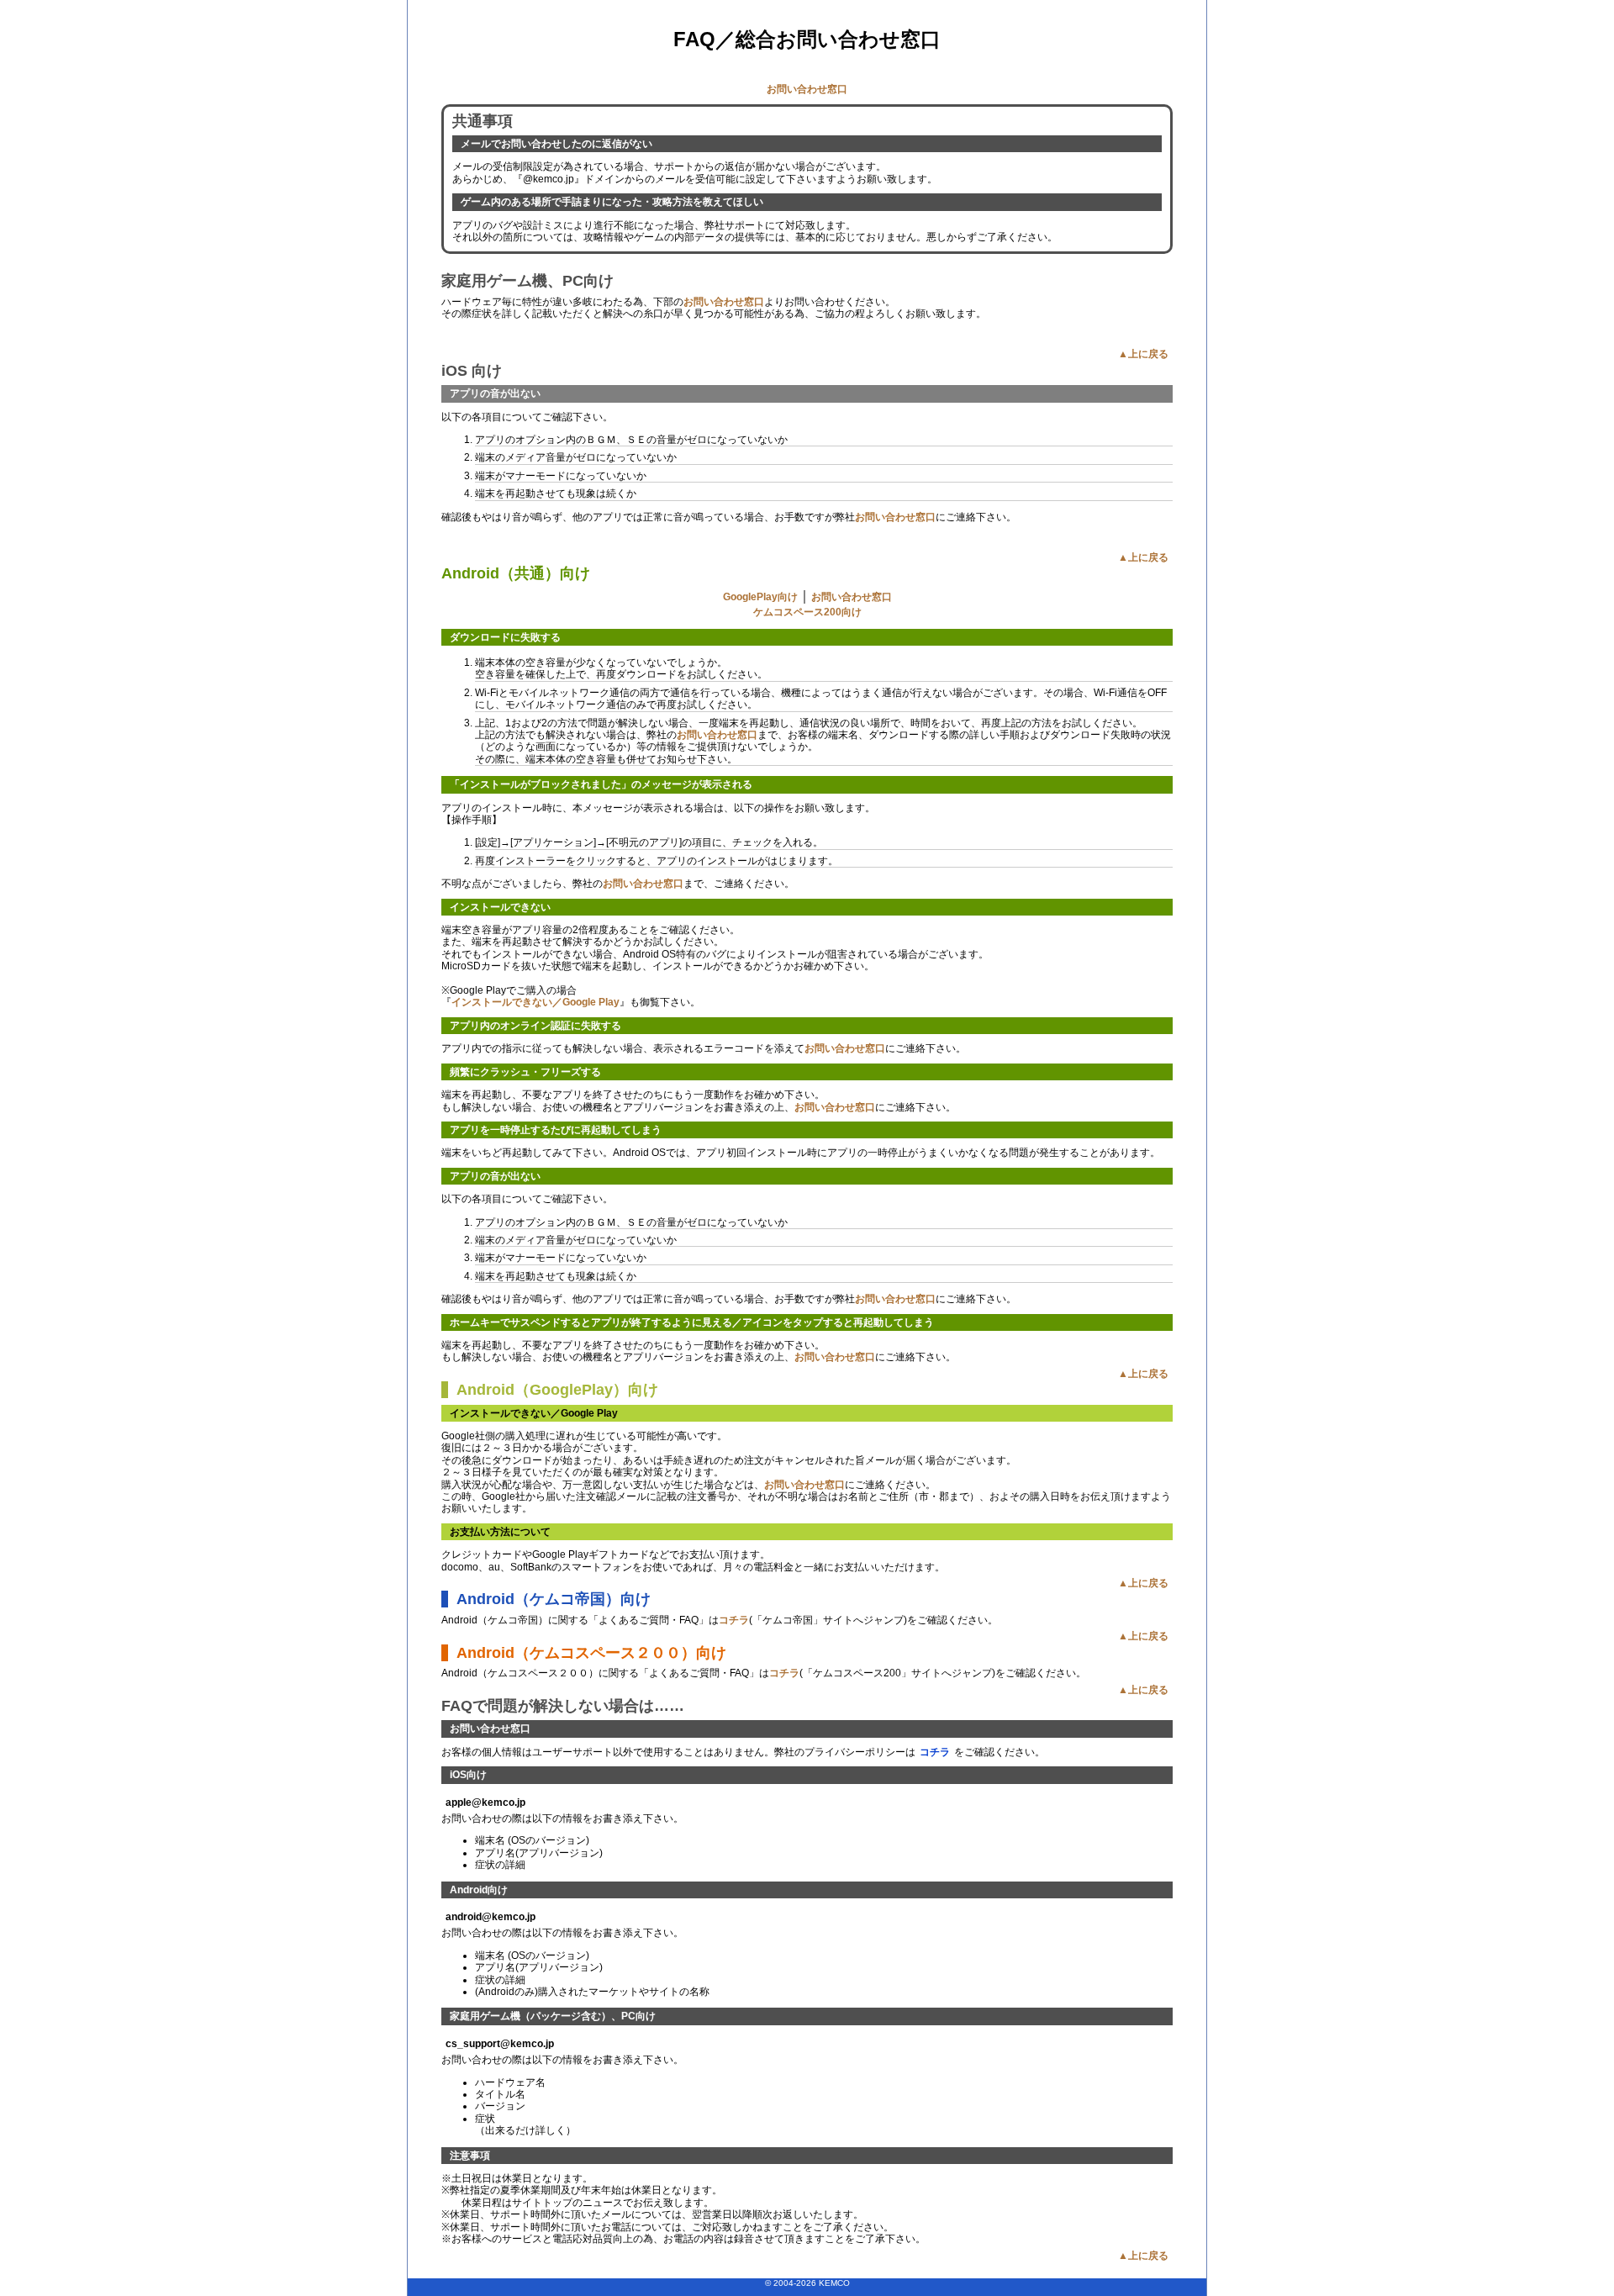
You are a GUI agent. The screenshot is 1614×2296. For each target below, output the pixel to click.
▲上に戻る (1143, 354)
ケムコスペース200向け (807, 612)
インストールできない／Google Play (535, 1002)
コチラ (734, 1620)
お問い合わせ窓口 (807, 89)
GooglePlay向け (760, 597)
